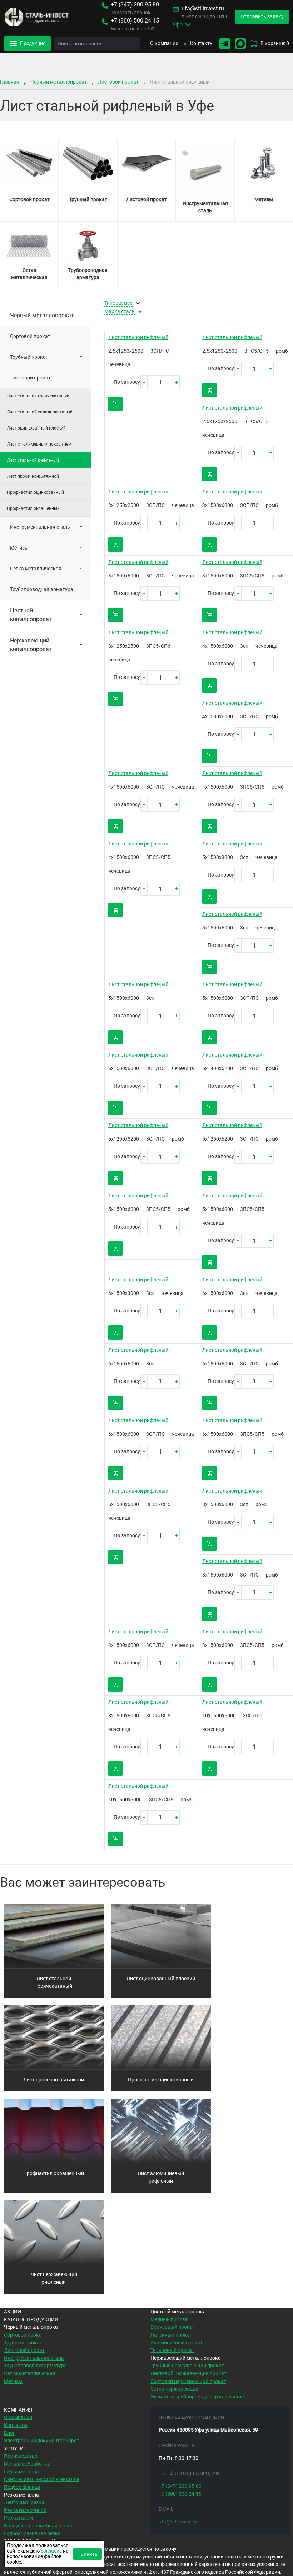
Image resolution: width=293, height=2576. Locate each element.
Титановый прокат (172, 2350)
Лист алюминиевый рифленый (161, 2177)
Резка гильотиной (25, 2510)
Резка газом (18, 2518)
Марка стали (120, 312)
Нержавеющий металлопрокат (31, 645)
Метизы (19, 548)
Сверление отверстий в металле (41, 2479)
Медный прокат (169, 2320)
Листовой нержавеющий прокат (188, 2374)
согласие (51, 2551)
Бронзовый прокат (173, 2327)
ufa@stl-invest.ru (203, 9)
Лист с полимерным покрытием (39, 444)
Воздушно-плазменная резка (38, 2526)
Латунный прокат (171, 2335)
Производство (21, 2456)
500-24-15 (135, 21)
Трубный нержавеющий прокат (187, 2366)
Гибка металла (21, 2472)
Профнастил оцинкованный (35, 492)
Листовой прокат (118, 82)
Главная (10, 82)
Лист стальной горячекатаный (38, 396)
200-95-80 (135, 5)
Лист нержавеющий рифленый (54, 2279)
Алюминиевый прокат (177, 2343)
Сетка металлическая (36, 569)
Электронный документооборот (42, 2441)
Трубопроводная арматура (42, 589)
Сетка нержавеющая (175, 2389)
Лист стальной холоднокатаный (40, 412)
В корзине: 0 (275, 43)
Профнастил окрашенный (33, 508)
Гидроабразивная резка (32, 2534)
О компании (164, 43)
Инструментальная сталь (40, 527)
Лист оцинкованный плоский (36, 428)
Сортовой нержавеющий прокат (188, 2381)
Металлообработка (27, 2464)
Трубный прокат (29, 357)
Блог (9, 2433)
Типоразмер (118, 303)
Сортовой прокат (30, 336)
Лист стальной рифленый (138, 337)
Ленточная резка (24, 2503)
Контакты (202, 43)
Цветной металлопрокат (31, 615)
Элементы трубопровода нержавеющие (197, 2397)
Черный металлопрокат (59, 82)
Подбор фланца (22, 2487)
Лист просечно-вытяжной (33, 476)
